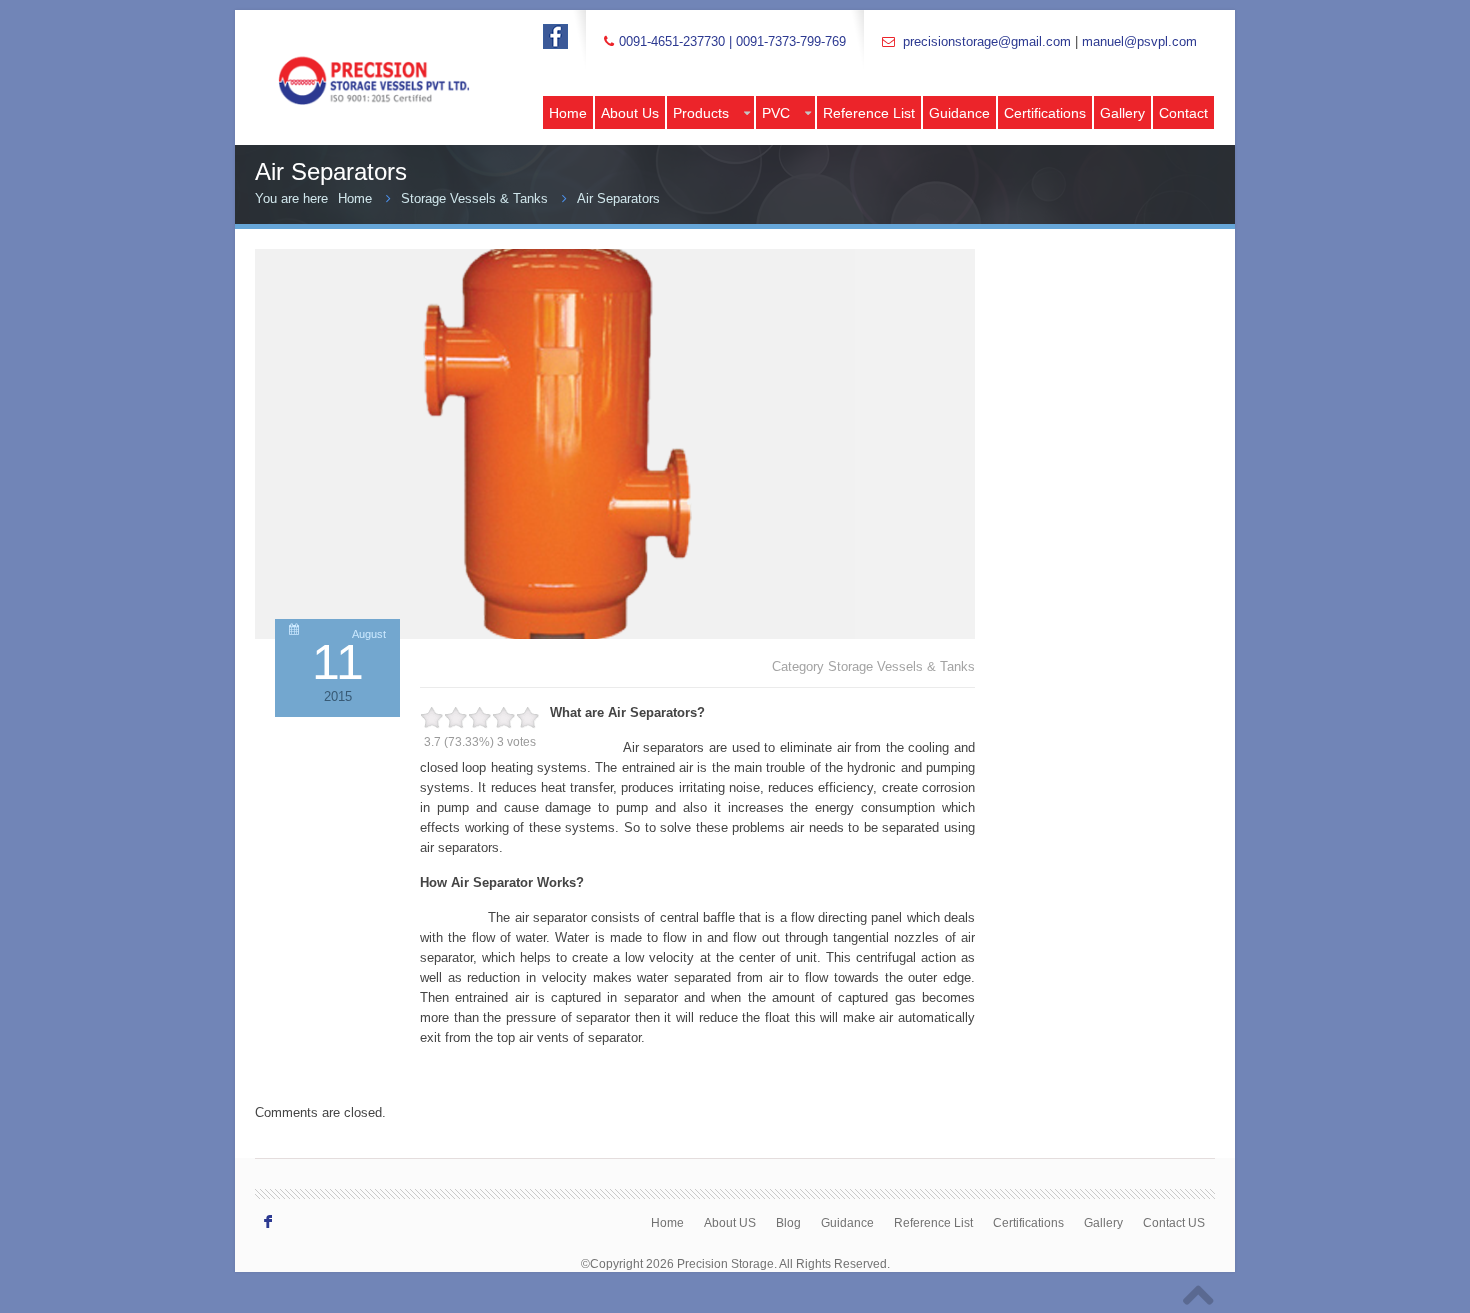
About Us (630, 113)
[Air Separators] (555, 634)
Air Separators (618, 198)
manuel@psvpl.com (1139, 41)
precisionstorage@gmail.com (987, 41)
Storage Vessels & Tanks (474, 198)
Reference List (869, 113)
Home (568, 113)
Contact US (1174, 1222)
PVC (776, 113)
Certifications (1045, 113)
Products (701, 113)
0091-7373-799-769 (791, 41)
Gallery (1122, 113)
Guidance (959, 113)
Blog (788, 1222)
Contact (1183, 113)
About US (730, 1222)
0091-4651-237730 (672, 41)
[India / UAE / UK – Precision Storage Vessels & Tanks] (395, 60)
